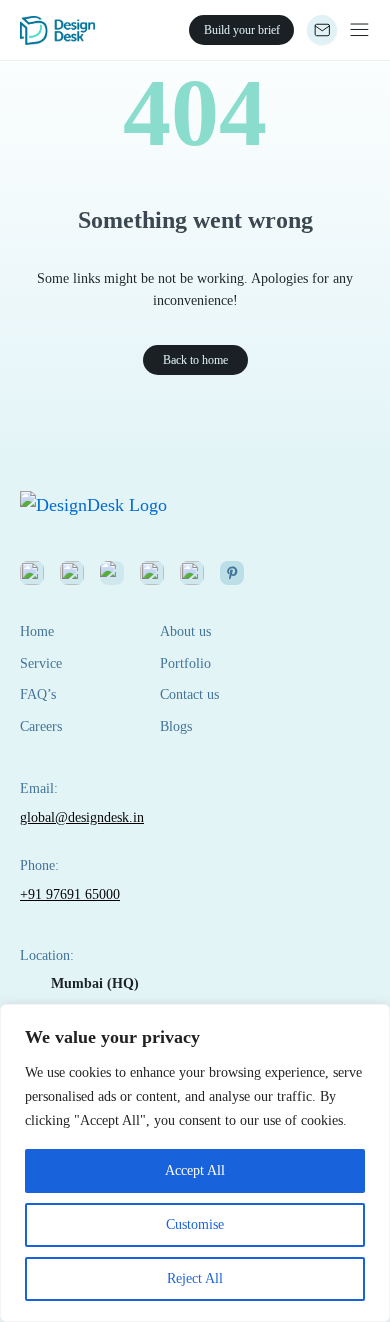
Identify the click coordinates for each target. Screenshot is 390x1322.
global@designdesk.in (82, 817)
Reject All (195, 1278)
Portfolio (185, 663)
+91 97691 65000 (70, 894)
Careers (41, 726)
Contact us (189, 694)
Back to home (195, 360)
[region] (195, 1163)
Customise (195, 1224)
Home (37, 631)
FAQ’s (38, 694)
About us (185, 631)
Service (41, 663)
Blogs (176, 726)
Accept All (195, 1170)
